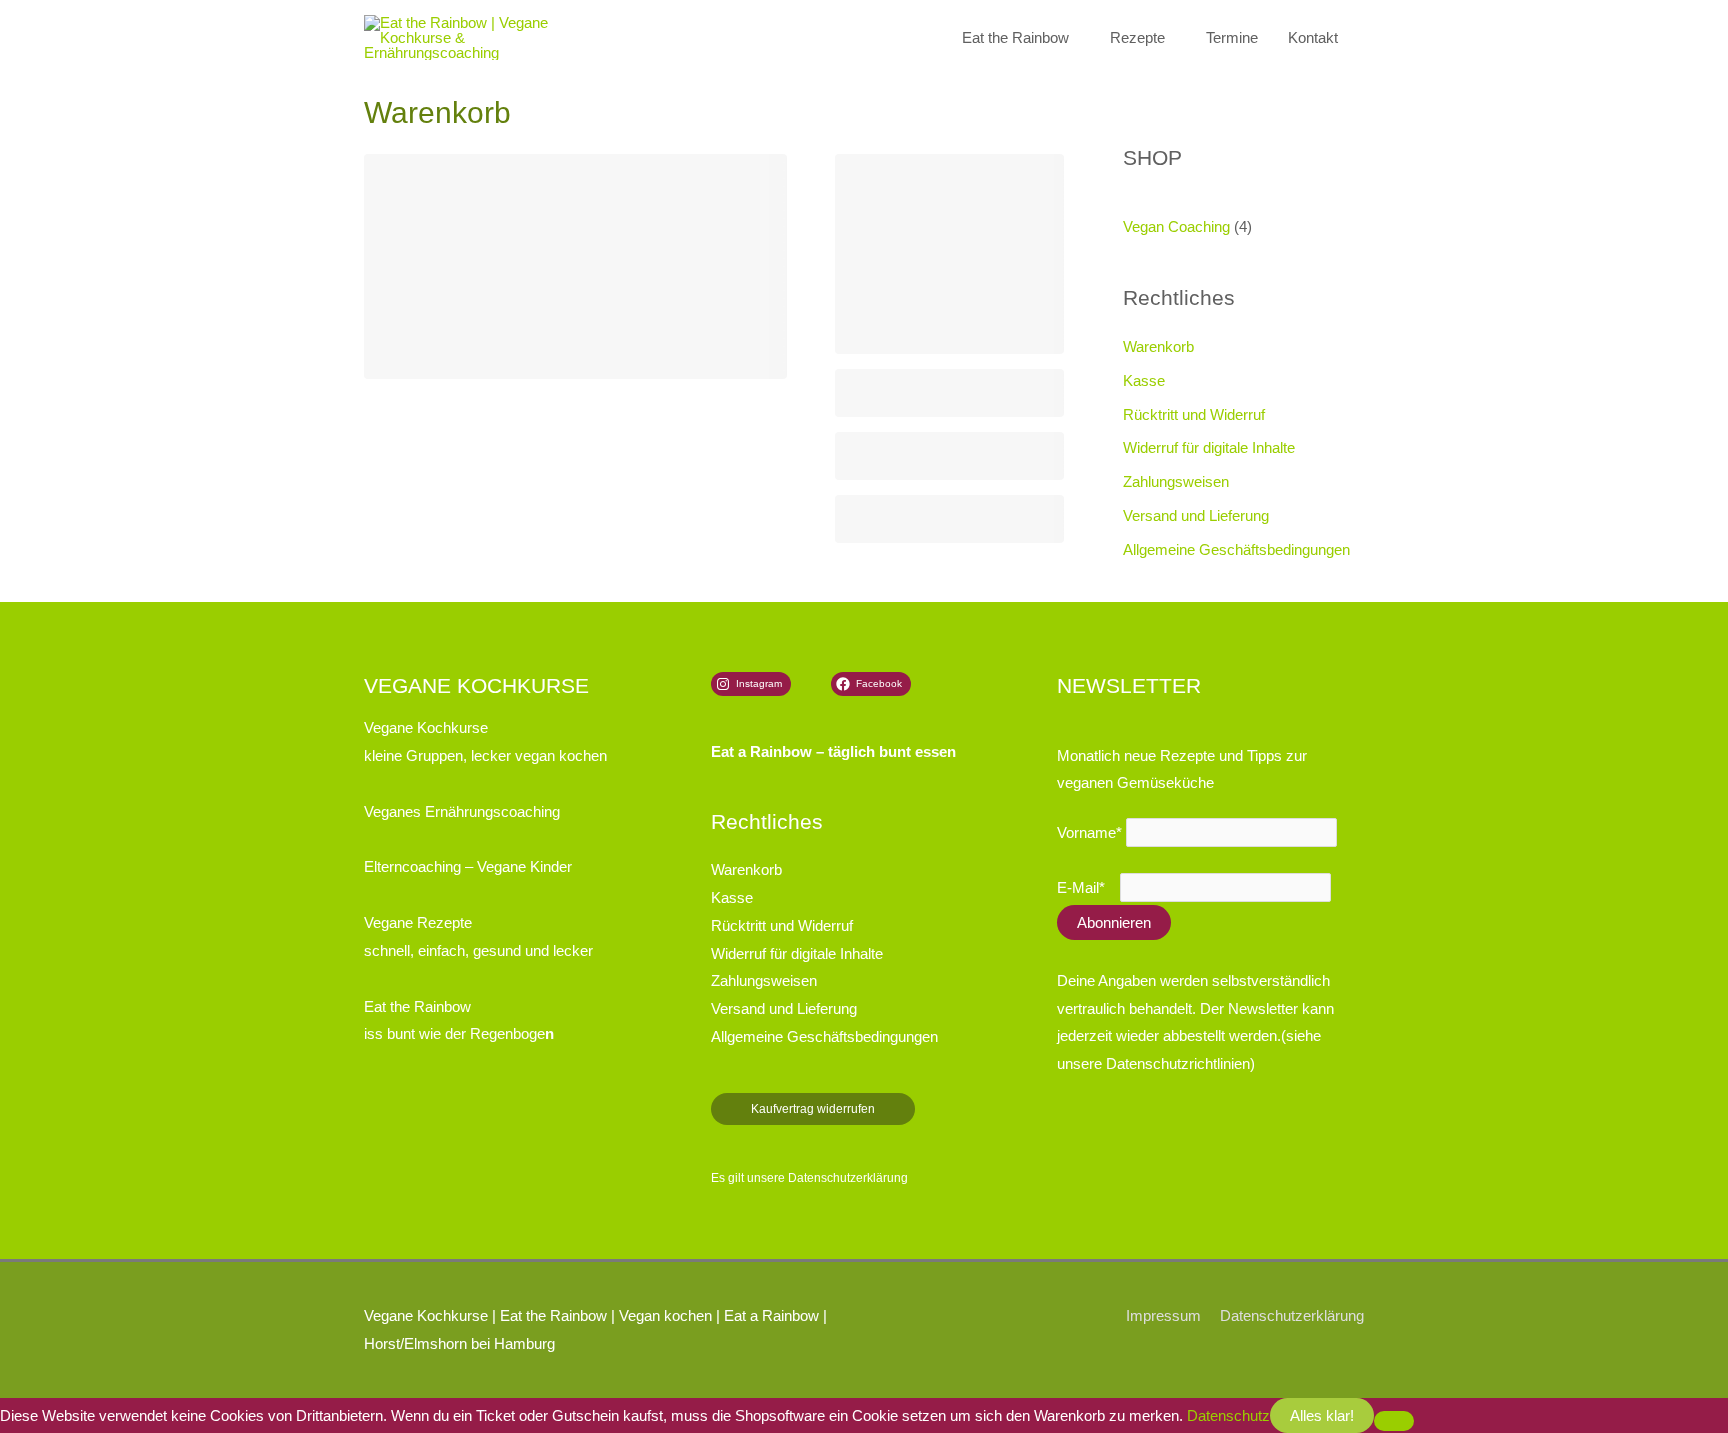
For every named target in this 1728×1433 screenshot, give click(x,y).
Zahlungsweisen (1176, 481)
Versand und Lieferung (1196, 515)
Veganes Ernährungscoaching (462, 811)
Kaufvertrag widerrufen (813, 1109)
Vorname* (1089, 832)
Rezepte (1137, 37)
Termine (1232, 37)
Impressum (1163, 1315)
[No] (1394, 1421)
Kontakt (1313, 37)
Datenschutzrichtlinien (1178, 1063)
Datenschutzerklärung (848, 1178)
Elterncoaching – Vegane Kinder (468, 866)
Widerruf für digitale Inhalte (1209, 447)
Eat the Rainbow (1015, 37)
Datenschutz (1228, 1415)
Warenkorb (1158, 346)
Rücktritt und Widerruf (1194, 414)
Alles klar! (1322, 1415)
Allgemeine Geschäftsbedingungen (1236, 549)
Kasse (1144, 380)
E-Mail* (1081, 887)
